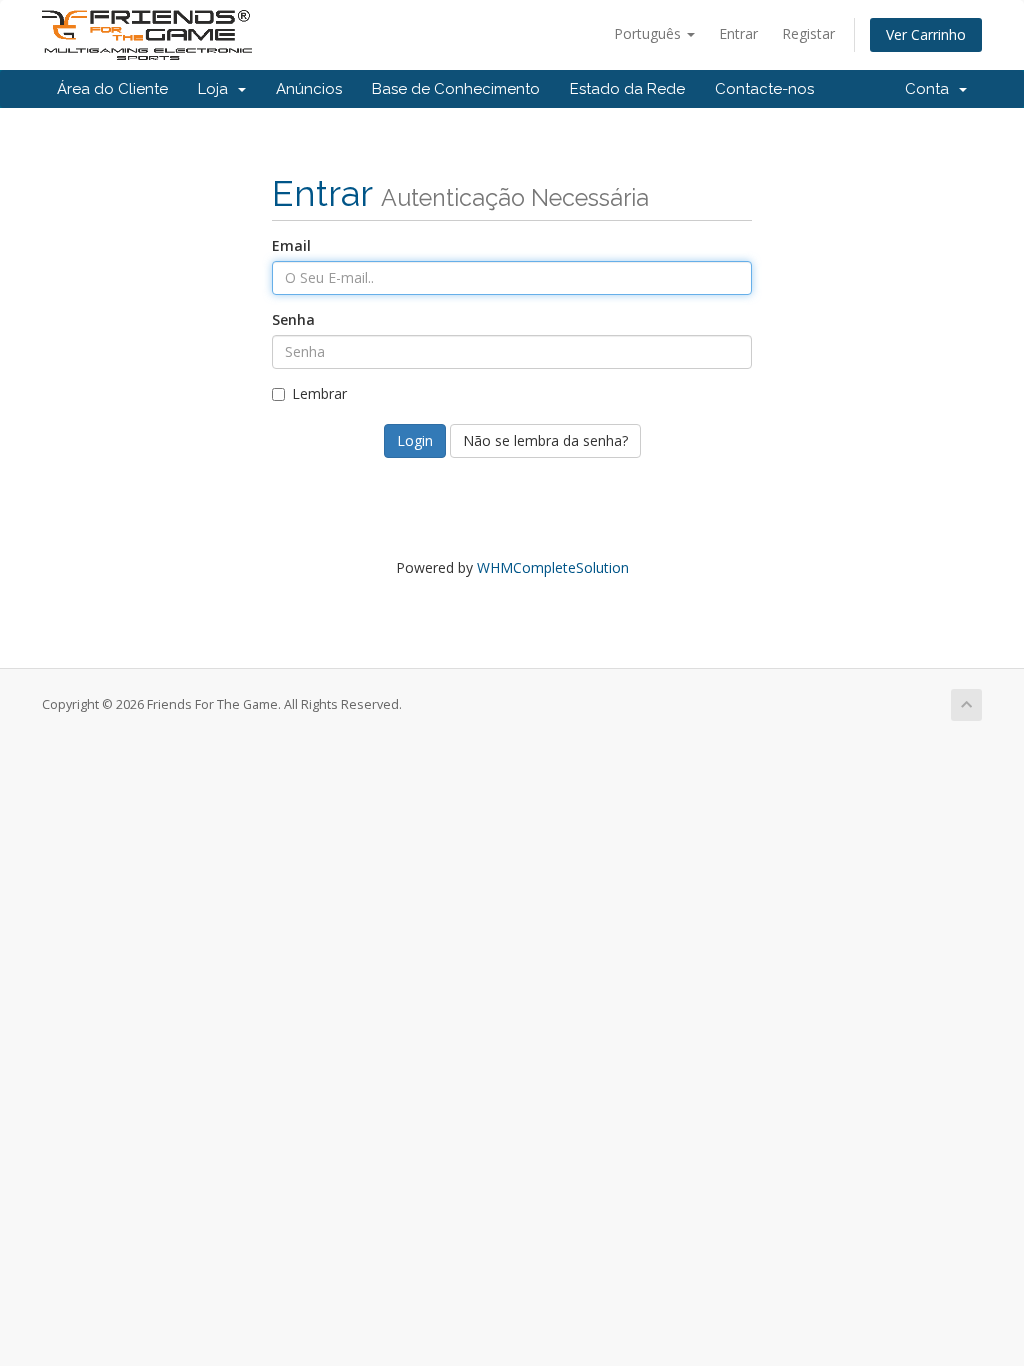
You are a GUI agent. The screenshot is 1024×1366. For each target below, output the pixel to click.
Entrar (738, 33)
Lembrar (319, 393)
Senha (293, 319)
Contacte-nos (764, 89)
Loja (217, 89)
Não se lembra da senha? (545, 440)
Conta (931, 89)
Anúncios (309, 89)
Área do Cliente (112, 89)
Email (291, 245)
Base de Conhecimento (456, 89)
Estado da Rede (627, 89)
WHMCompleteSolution (553, 567)
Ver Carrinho (926, 34)
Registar (808, 33)
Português (649, 33)
